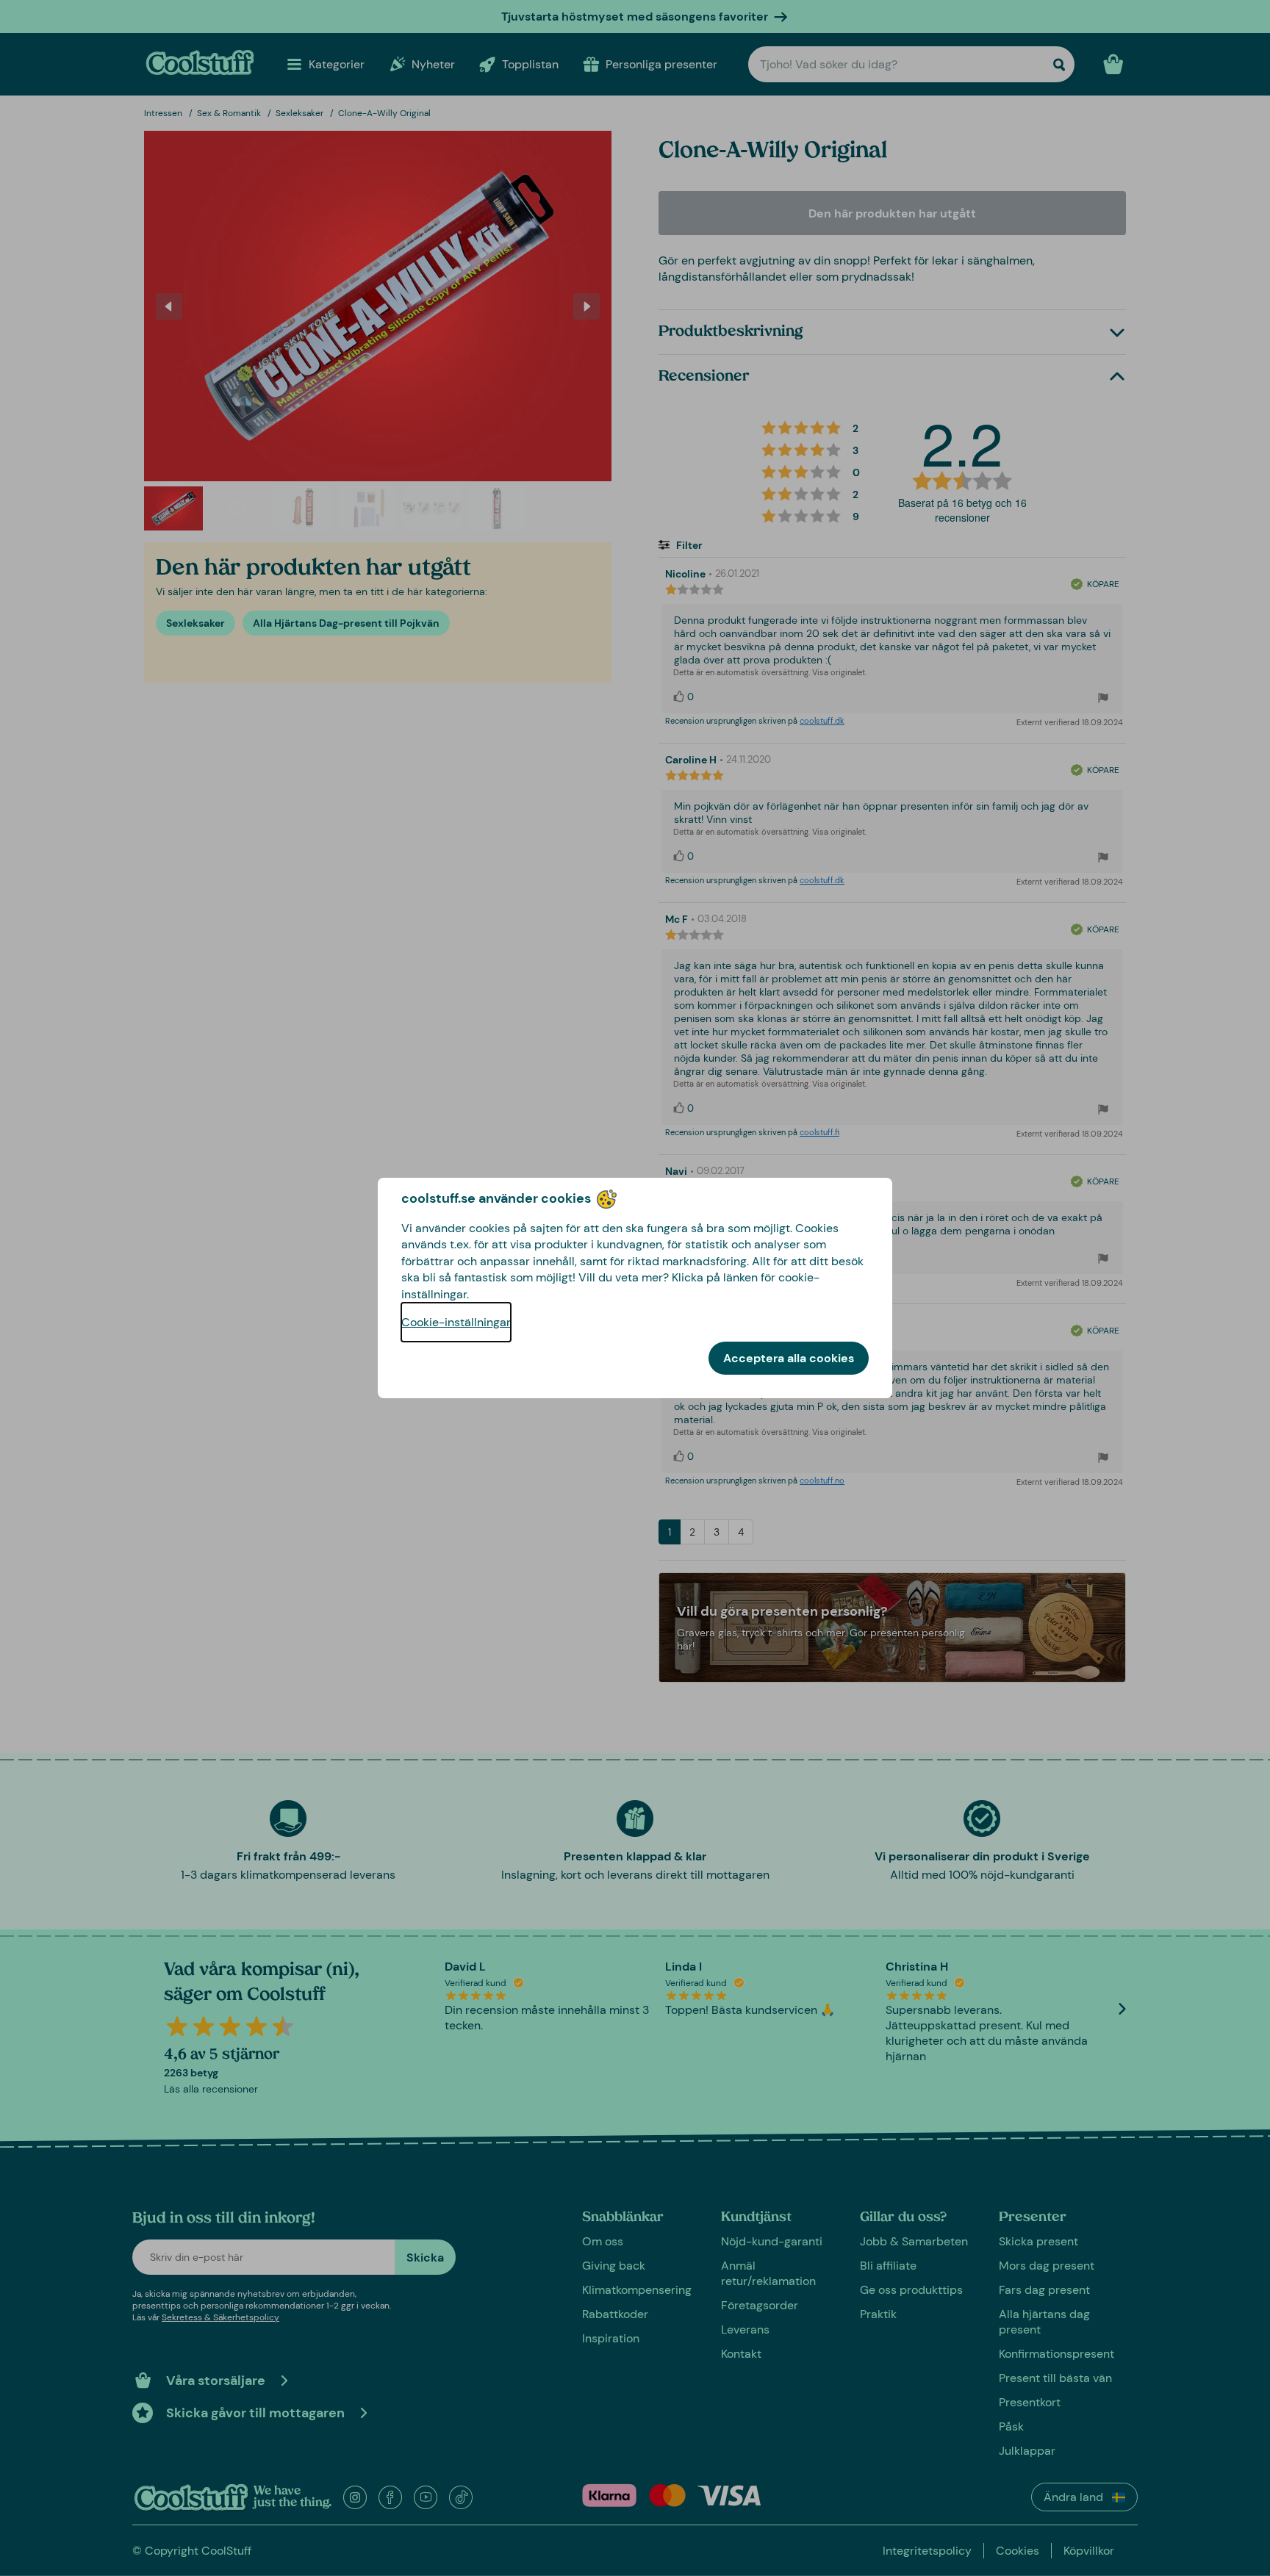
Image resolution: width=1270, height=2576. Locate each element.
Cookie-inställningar (456, 1322)
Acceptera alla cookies (789, 1358)
